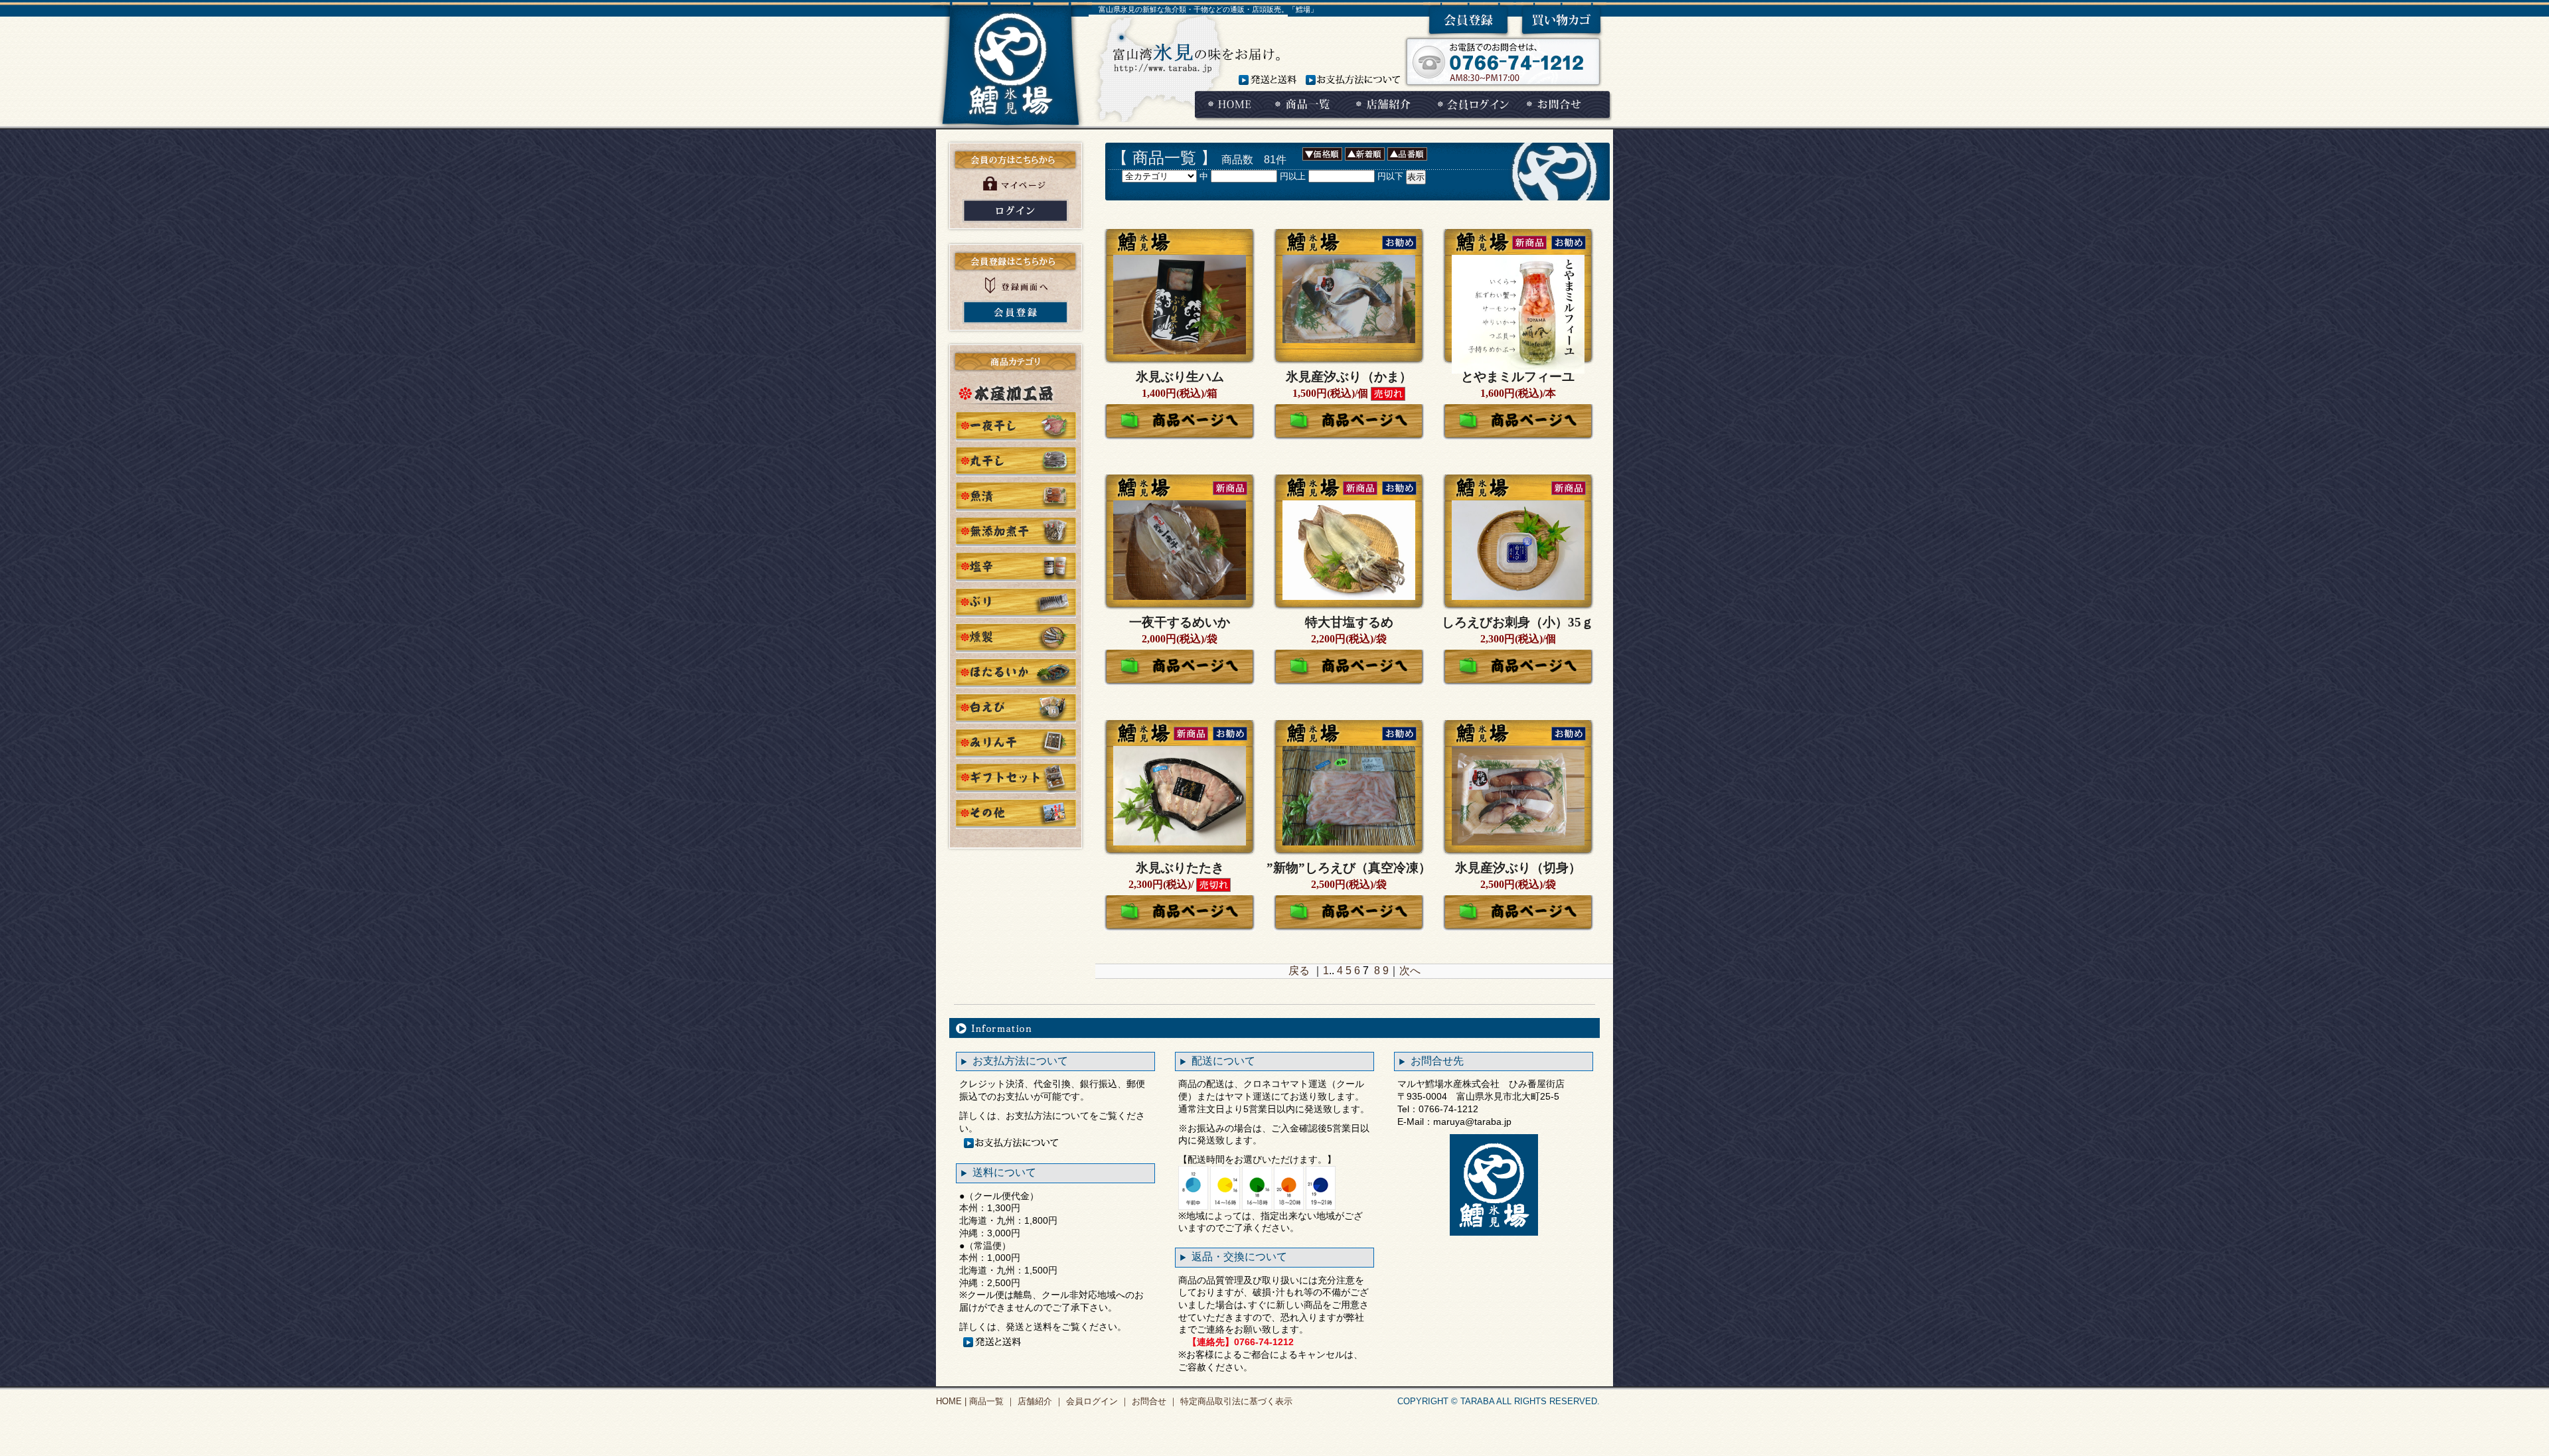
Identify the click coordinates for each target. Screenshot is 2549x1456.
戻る (1299, 971)
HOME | (951, 1401)
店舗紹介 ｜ (1039, 1401)
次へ (1410, 971)
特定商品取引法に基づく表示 (1235, 1401)
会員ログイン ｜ (1096, 1401)
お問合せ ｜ (1153, 1401)
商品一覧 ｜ (991, 1401)
